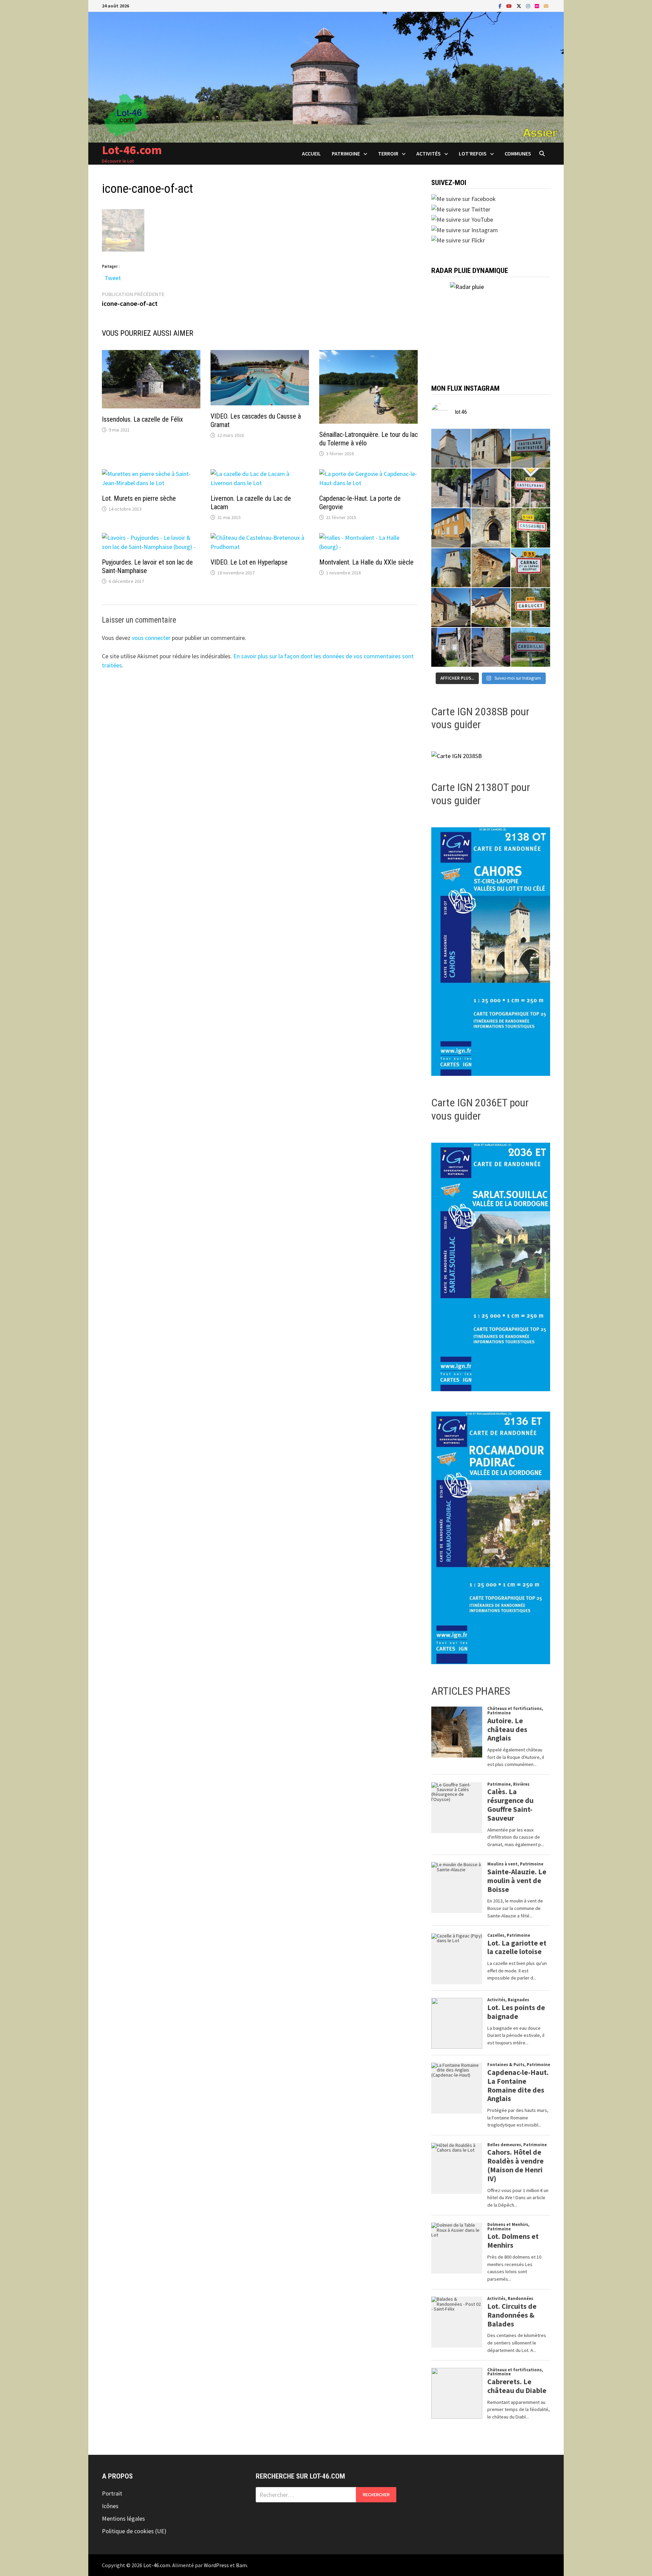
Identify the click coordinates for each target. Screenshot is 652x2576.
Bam (241, 2565)
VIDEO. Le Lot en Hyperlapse (249, 562)
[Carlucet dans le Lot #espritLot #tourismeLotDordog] (531, 608)
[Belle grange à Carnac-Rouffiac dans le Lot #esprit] (491, 568)
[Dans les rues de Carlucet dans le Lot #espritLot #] (451, 608)
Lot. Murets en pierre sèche (139, 498)
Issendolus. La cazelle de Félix (142, 419)
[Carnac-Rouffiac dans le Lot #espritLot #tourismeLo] (531, 568)
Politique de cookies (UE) (134, 2531)
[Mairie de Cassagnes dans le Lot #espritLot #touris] (451, 528)
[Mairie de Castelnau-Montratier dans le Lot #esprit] (451, 448)
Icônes (110, 2506)
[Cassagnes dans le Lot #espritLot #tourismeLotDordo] (531, 528)
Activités (429, 153)
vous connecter (151, 638)
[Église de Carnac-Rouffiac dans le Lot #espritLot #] (451, 568)
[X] (520, 6)
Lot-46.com (132, 150)
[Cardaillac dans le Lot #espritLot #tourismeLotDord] (531, 647)
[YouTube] (510, 6)
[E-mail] (546, 6)
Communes (518, 153)
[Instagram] (529, 6)
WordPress (216, 2565)
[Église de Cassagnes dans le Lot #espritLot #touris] (491, 528)
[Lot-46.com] (326, 77)
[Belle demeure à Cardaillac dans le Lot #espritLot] (451, 647)
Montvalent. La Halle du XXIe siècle (366, 562)
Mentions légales (123, 2518)
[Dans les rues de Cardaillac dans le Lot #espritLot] (491, 647)
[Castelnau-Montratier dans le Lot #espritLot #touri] (531, 448)
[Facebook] (501, 6)
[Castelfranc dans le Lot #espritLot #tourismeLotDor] (531, 488)
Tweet (113, 277)
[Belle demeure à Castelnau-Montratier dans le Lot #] (491, 448)
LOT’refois (473, 153)
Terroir (388, 153)
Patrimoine (346, 153)
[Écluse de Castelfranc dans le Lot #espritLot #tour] (451, 488)
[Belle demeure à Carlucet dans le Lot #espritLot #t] (491, 608)
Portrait (112, 2493)
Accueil (311, 153)
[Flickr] (538, 6)
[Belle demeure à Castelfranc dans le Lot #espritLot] (491, 488)
